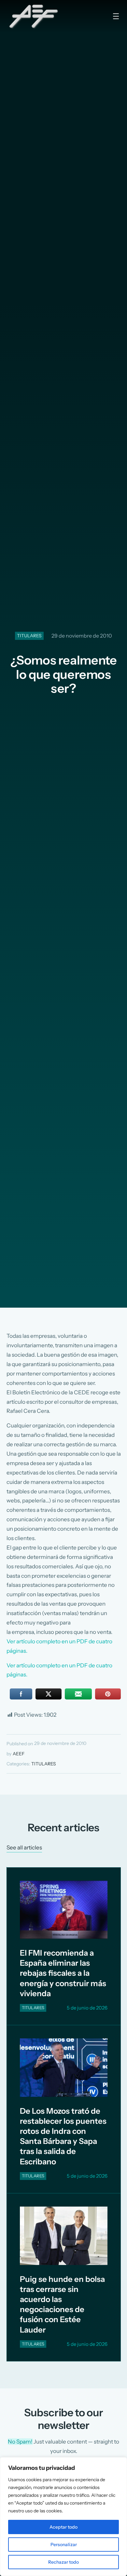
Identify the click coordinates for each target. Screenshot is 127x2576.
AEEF (19, 1754)
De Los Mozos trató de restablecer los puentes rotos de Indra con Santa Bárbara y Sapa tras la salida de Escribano (63, 2136)
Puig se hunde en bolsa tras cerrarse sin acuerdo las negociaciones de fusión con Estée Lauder (62, 2304)
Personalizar (64, 2545)
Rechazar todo (63, 2562)
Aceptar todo (63, 2527)
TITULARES (29, 636)
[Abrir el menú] (116, 16)
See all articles (24, 1847)
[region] (63, 2517)
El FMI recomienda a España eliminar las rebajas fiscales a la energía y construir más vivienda (63, 1973)
